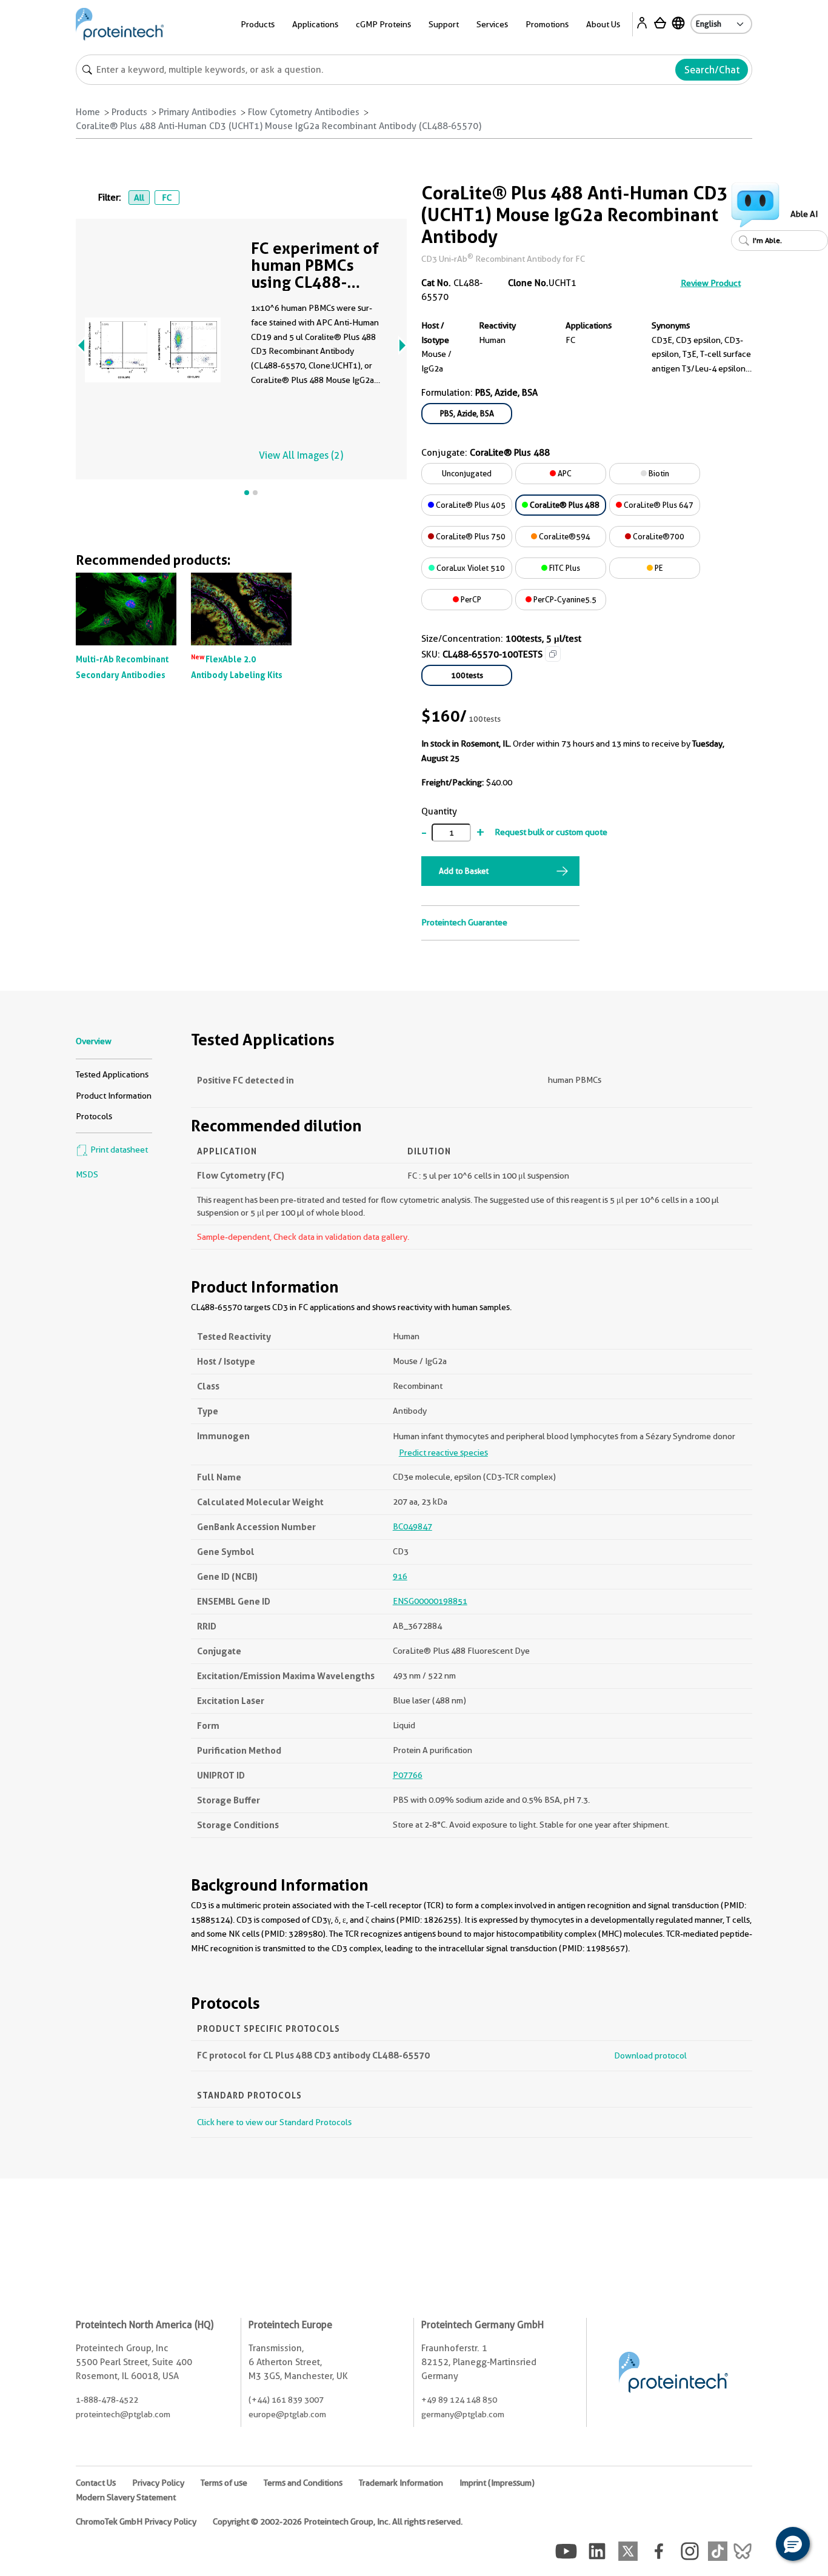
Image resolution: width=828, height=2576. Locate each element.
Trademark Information (401, 2483)
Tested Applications (112, 1074)
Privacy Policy (158, 2483)
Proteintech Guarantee (464, 922)
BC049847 (412, 1526)
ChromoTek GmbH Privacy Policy (136, 2521)
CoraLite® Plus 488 (564, 505)
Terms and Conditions (303, 2483)
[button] (793, 2544)
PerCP (470, 599)
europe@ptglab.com (287, 2414)
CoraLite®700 (658, 536)
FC (167, 198)
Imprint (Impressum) (497, 2483)
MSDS (87, 1174)
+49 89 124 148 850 (459, 2400)
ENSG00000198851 (430, 1601)
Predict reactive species (443, 1453)
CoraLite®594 (564, 536)
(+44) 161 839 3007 (286, 2400)
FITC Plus (564, 568)
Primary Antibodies (198, 112)
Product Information (114, 1096)
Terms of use (224, 2483)
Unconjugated (467, 473)
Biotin (658, 473)
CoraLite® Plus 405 (470, 505)
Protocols (94, 1116)
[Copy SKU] (553, 654)
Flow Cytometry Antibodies (304, 112)
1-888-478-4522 (107, 2400)
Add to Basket (464, 871)
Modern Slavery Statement (126, 2497)
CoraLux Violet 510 (470, 568)
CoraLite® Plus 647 (658, 505)
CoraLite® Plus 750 (470, 536)
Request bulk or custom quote (551, 832)
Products (129, 112)
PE (658, 568)
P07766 (408, 1775)
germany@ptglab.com (463, 2414)
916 (400, 1576)
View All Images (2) (301, 455)
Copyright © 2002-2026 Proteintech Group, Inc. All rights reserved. (338, 2521)
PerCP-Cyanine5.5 (564, 599)
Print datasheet (118, 1150)
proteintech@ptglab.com (123, 2414)
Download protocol (650, 2055)
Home (88, 112)
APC (564, 473)
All (139, 198)
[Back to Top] (755, 2546)
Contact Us (96, 2483)
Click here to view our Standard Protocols (274, 2122)
